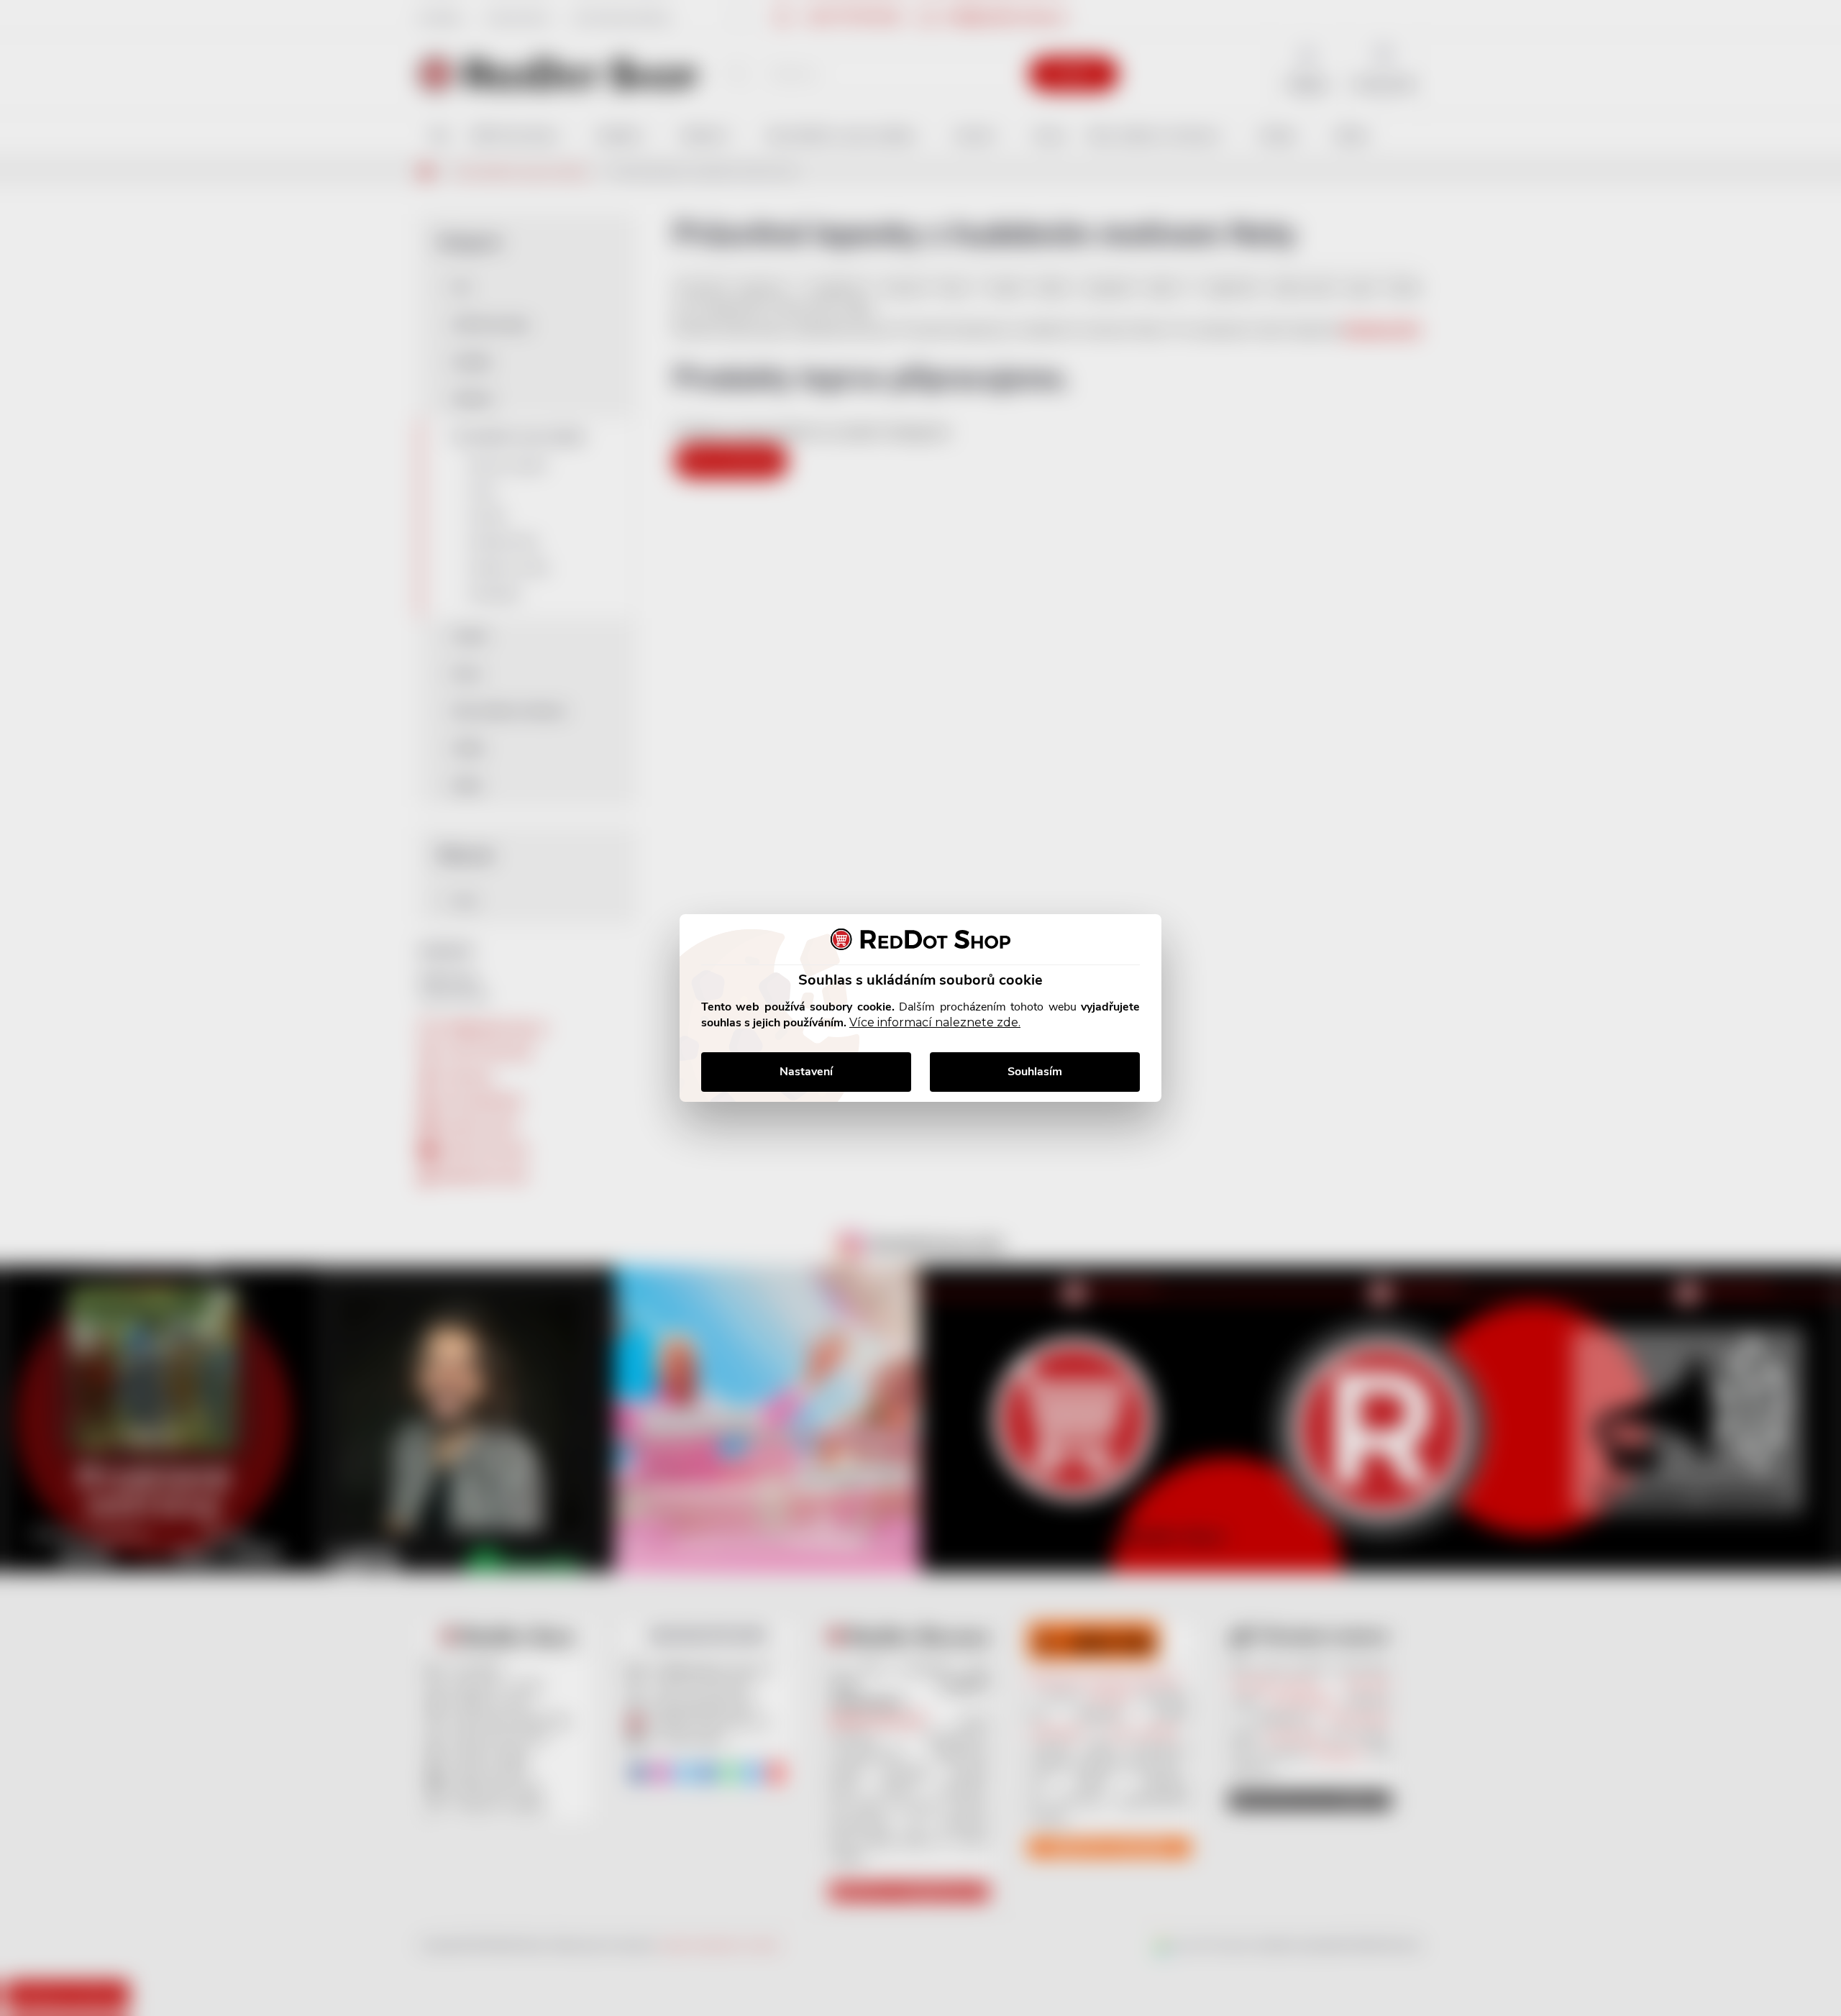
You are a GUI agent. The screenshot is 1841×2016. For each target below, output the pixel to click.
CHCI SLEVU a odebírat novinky (120, 1914)
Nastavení (806, 1072)
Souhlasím (1035, 1072)
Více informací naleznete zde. (935, 1022)
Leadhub (139, 1979)
